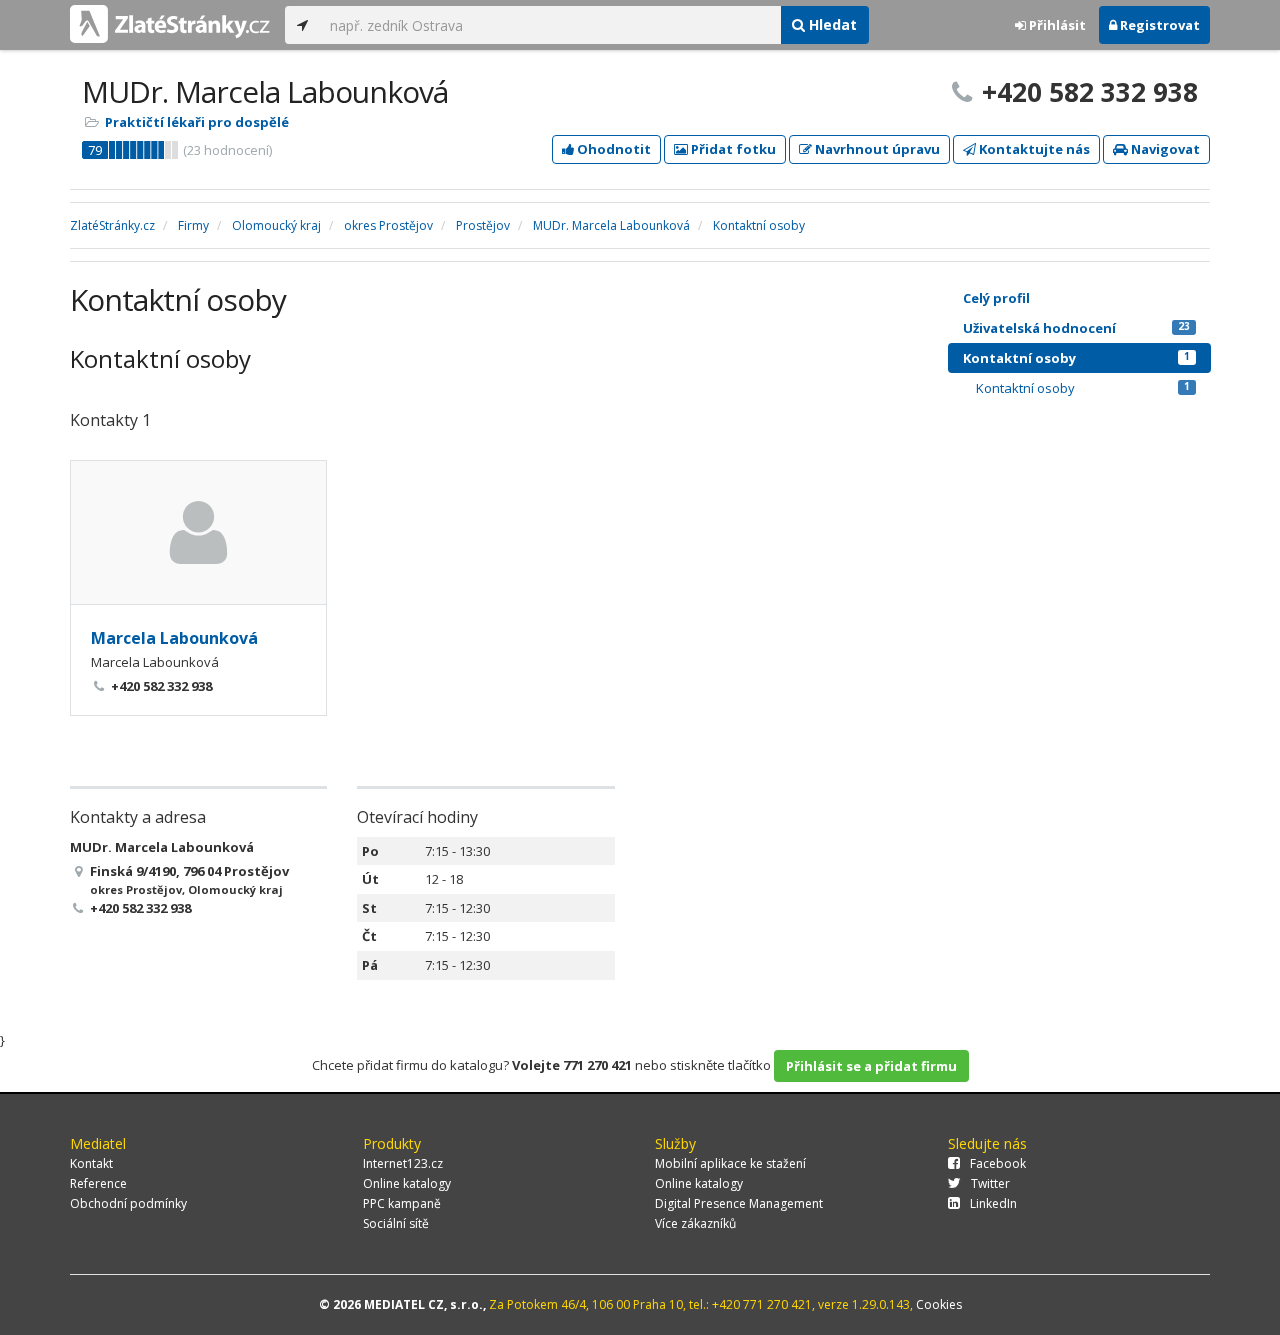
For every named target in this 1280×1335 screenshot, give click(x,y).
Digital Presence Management (739, 1203)
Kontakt (91, 1163)
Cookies (939, 1304)
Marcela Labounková (174, 638)
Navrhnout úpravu (876, 149)
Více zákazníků (695, 1223)
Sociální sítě (396, 1223)
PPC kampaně (402, 1203)
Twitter (990, 1183)
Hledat (831, 24)
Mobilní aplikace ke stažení (730, 1163)
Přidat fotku (732, 149)
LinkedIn (993, 1203)
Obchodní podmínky (128, 1203)
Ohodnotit (612, 149)
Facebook (998, 1163)
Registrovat (1158, 25)
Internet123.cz (403, 1163)
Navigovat (1164, 149)
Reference (98, 1183)
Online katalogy (407, 1183)
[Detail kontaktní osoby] (198, 533)
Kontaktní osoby (1076, 358)
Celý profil (996, 298)
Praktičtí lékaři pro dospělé (197, 122)
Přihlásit (1056, 25)
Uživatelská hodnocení (1076, 328)
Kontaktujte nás (1033, 149)
